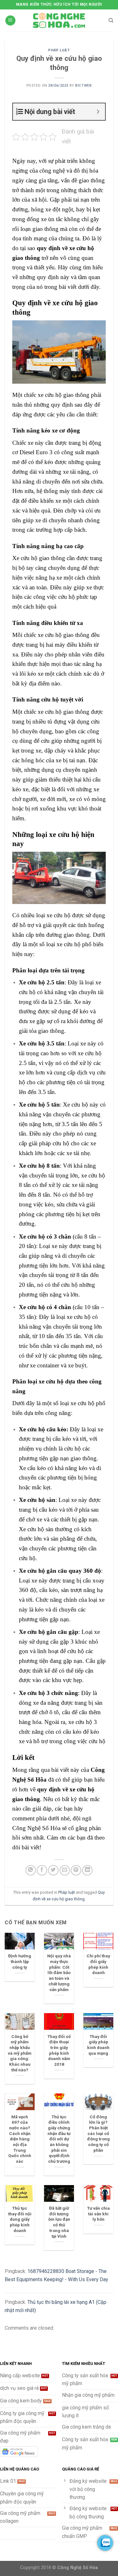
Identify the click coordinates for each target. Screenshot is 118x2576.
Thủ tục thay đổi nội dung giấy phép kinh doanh (20, 2219)
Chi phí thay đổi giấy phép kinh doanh (98, 1964)
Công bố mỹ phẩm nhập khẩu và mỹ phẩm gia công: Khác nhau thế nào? (20, 2053)
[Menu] (10, 21)
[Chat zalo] (105, 2543)
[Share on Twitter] (53, 1870)
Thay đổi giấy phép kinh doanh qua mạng (98, 2045)
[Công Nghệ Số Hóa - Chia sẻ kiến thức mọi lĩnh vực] (59, 20)
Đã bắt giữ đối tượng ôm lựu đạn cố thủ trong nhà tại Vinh (59, 2222)
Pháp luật (59, 50)
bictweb (83, 86)
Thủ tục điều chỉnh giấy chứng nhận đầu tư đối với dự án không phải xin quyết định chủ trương (59, 2139)
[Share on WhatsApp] (31, 1870)
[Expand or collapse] (98, 112)
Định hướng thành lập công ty (20, 1961)
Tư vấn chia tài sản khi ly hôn (98, 2214)
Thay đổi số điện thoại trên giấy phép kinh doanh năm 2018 (59, 2050)
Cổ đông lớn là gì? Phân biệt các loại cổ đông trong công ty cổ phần (98, 2133)
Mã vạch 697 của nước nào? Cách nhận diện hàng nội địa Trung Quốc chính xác (20, 2139)
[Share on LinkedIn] (87, 1870)
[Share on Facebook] (42, 1870)
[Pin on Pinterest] (76, 1870)
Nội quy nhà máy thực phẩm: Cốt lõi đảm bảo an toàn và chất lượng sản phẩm (59, 1972)
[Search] (111, 20)
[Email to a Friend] (65, 1870)
